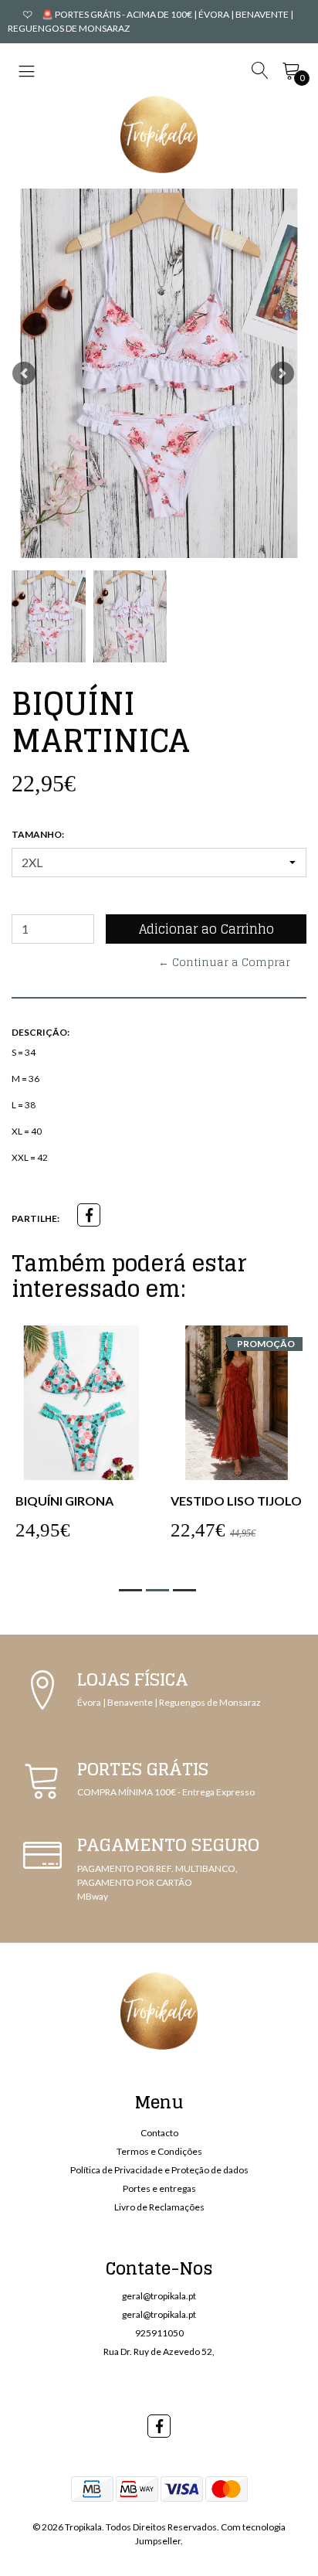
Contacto (159, 2133)
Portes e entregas (159, 2188)
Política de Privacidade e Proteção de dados (159, 2170)
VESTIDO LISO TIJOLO (236, 1501)
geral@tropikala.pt (159, 2296)
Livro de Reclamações (159, 2207)
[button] (24, 373)
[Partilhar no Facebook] (89, 1215)
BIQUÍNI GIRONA (64, 1501)
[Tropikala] (159, 134)
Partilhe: (36, 1218)
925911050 (159, 2333)
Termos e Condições (159, 2151)
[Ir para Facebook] (159, 2426)
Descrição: (41, 1032)
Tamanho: (38, 834)
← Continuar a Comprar (224, 962)
